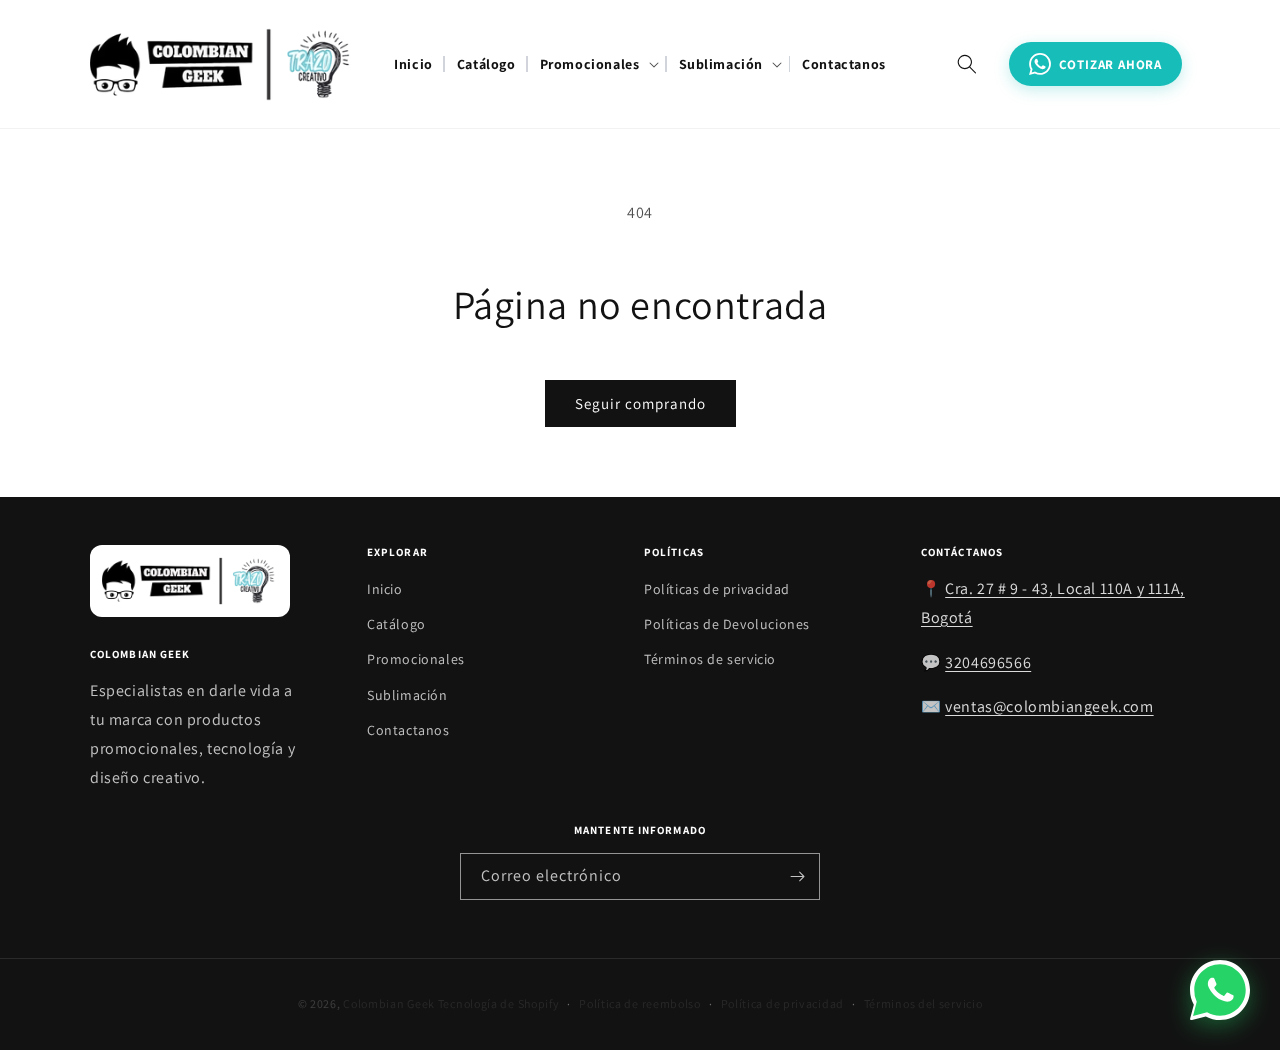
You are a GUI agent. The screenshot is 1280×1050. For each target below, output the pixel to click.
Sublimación (407, 695)
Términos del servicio (923, 1003)
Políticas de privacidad (717, 589)
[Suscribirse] (797, 876)
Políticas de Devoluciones (727, 625)
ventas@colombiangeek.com (1049, 707)
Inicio (385, 589)
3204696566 (988, 662)
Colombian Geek (389, 1003)
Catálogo (396, 625)
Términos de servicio (710, 660)
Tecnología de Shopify (499, 1003)
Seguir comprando (640, 403)
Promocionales (416, 660)
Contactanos (408, 730)
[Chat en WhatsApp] (1220, 990)
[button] (597, 64)
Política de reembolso (640, 1003)
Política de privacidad (782, 1003)
